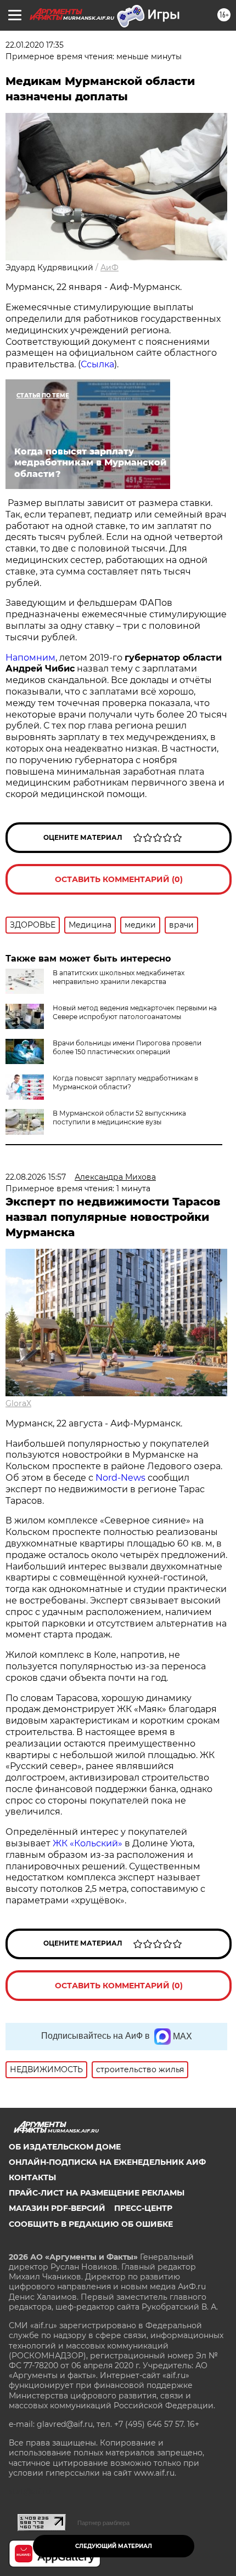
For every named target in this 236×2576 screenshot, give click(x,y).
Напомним (30, 658)
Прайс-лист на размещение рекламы (97, 2193)
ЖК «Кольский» (88, 1843)
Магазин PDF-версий (57, 2208)
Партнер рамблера (103, 2523)
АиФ (109, 268)
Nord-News (120, 1478)
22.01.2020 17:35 (35, 45)
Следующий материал (114, 2546)
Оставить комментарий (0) (119, 879)
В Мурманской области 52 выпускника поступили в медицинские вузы (119, 1118)
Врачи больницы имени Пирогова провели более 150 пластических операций (127, 1047)
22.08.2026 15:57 (36, 1177)
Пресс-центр (143, 2208)
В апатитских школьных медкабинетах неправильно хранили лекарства (119, 977)
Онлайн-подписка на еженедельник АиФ (107, 2162)
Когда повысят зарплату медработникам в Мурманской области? (125, 1082)
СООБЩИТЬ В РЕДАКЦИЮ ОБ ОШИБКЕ (91, 2224)
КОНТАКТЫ (32, 2177)
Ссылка (97, 364)
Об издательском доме (65, 2147)
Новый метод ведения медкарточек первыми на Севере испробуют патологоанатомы (135, 1012)
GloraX (18, 1403)
